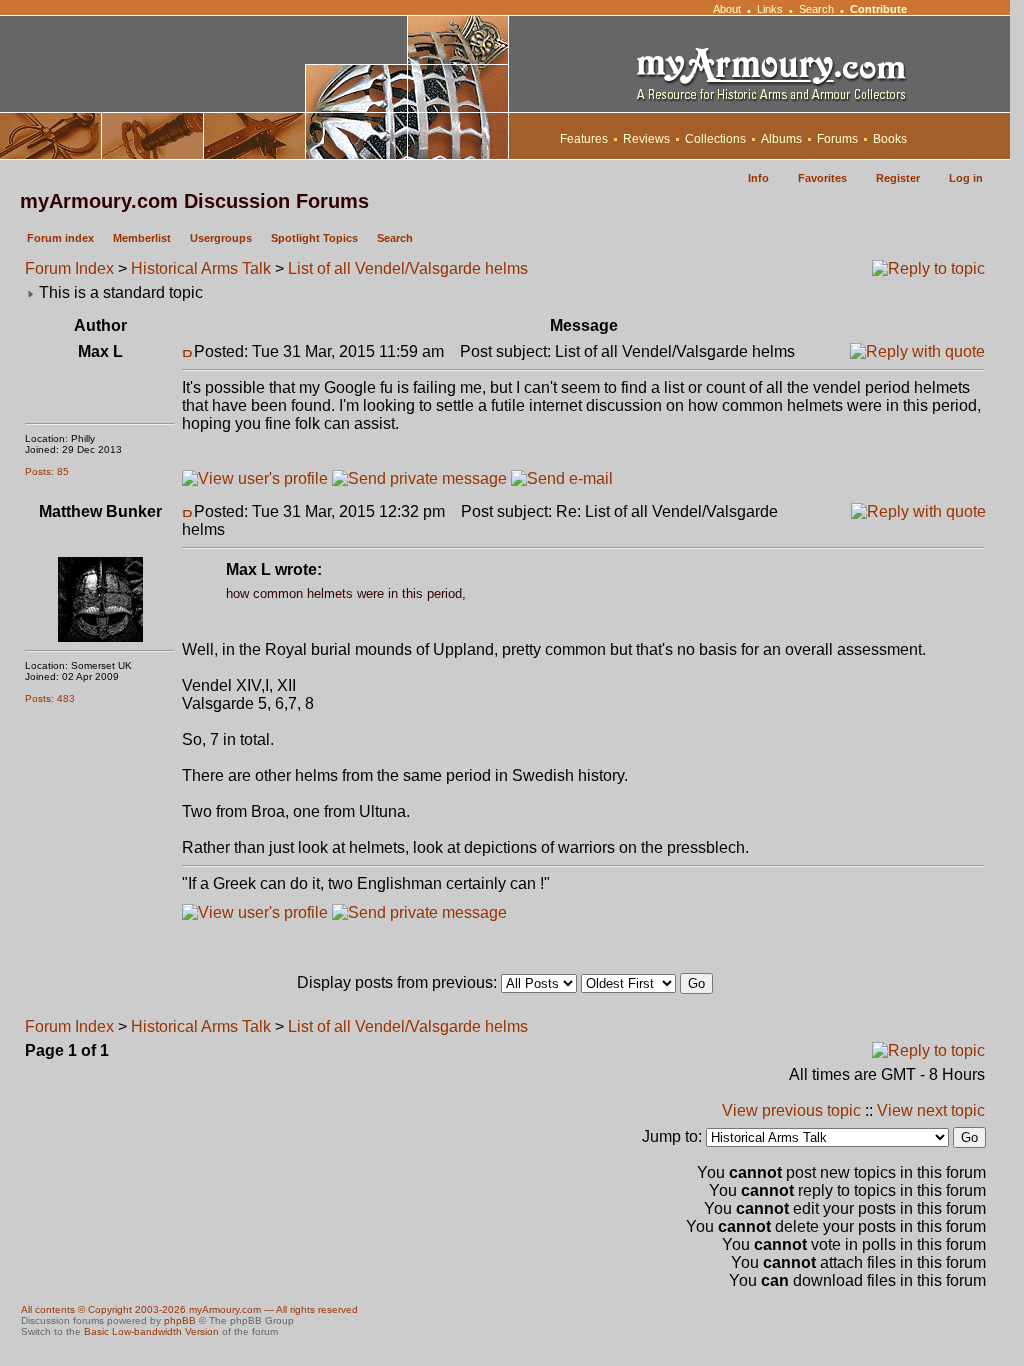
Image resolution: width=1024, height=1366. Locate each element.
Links (770, 9)
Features (584, 139)
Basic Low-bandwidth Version (151, 1331)
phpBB (180, 1320)
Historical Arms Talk (201, 268)
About (727, 9)
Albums (781, 139)
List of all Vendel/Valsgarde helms (408, 268)
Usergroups (221, 238)
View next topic (931, 1110)
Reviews (646, 139)
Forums (837, 139)
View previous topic (791, 1110)
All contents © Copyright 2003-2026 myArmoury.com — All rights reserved (189, 1309)
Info (758, 178)
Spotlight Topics (314, 238)
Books (890, 139)
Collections (715, 139)
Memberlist (142, 238)
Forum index (60, 238)
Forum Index (69, 268)
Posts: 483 (50, 698)
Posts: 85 (47, 471)
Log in (966, 178)
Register (898, 178)
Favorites (822, 178)
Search (816, 9)
